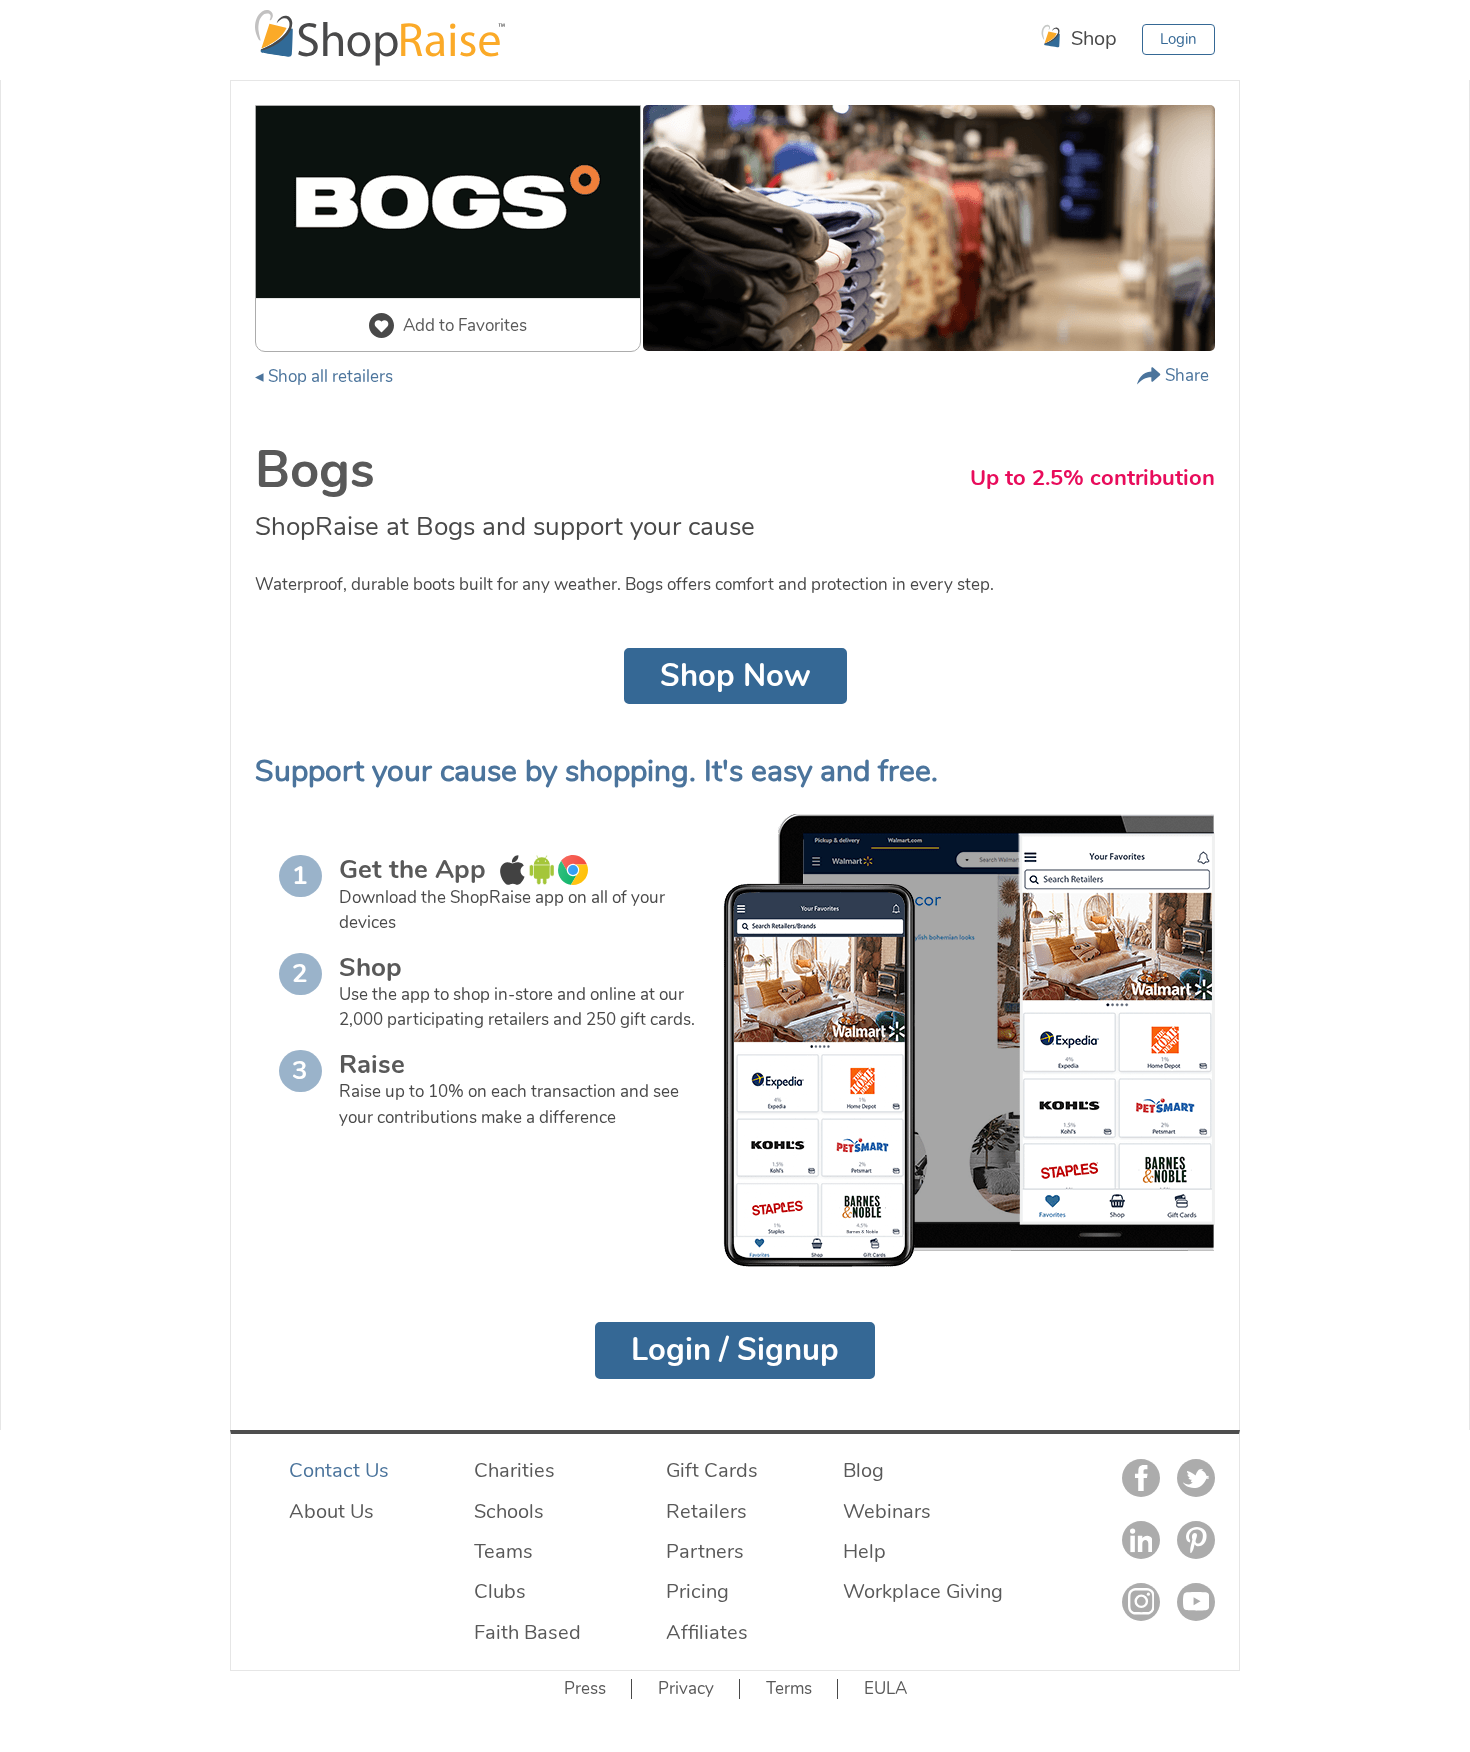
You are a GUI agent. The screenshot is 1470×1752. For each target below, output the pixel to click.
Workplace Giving (923, 1591)
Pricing (697, 1591)
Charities (514, 1470)
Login (1178, 39)
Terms (789, 1688)
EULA (885, 1688)
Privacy (686, 1688)
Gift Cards (712, 1470)
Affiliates (707, 1632)
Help (864, 1551)
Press (585, 1688)
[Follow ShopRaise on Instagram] (1141, 1602)
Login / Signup (735, 1350)
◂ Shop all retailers (324, 377)
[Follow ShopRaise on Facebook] (1141, 1478)
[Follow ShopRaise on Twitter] (1196, 1478)
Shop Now (735, 676)
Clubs (500, 1591)
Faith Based (527, 1632)
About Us (331, 1511)
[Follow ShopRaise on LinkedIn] (1141, 1540)
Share (1185, 375)
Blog (863, 1470)
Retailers (706, 1511)
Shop (1091, 38)
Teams (503, 1551)
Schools (509, 1511)
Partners (705, 1551)
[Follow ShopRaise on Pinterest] (1196, 1540)
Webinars (887, 1511)
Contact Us (339, 1470)
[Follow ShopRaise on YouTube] (1196, 1602)
